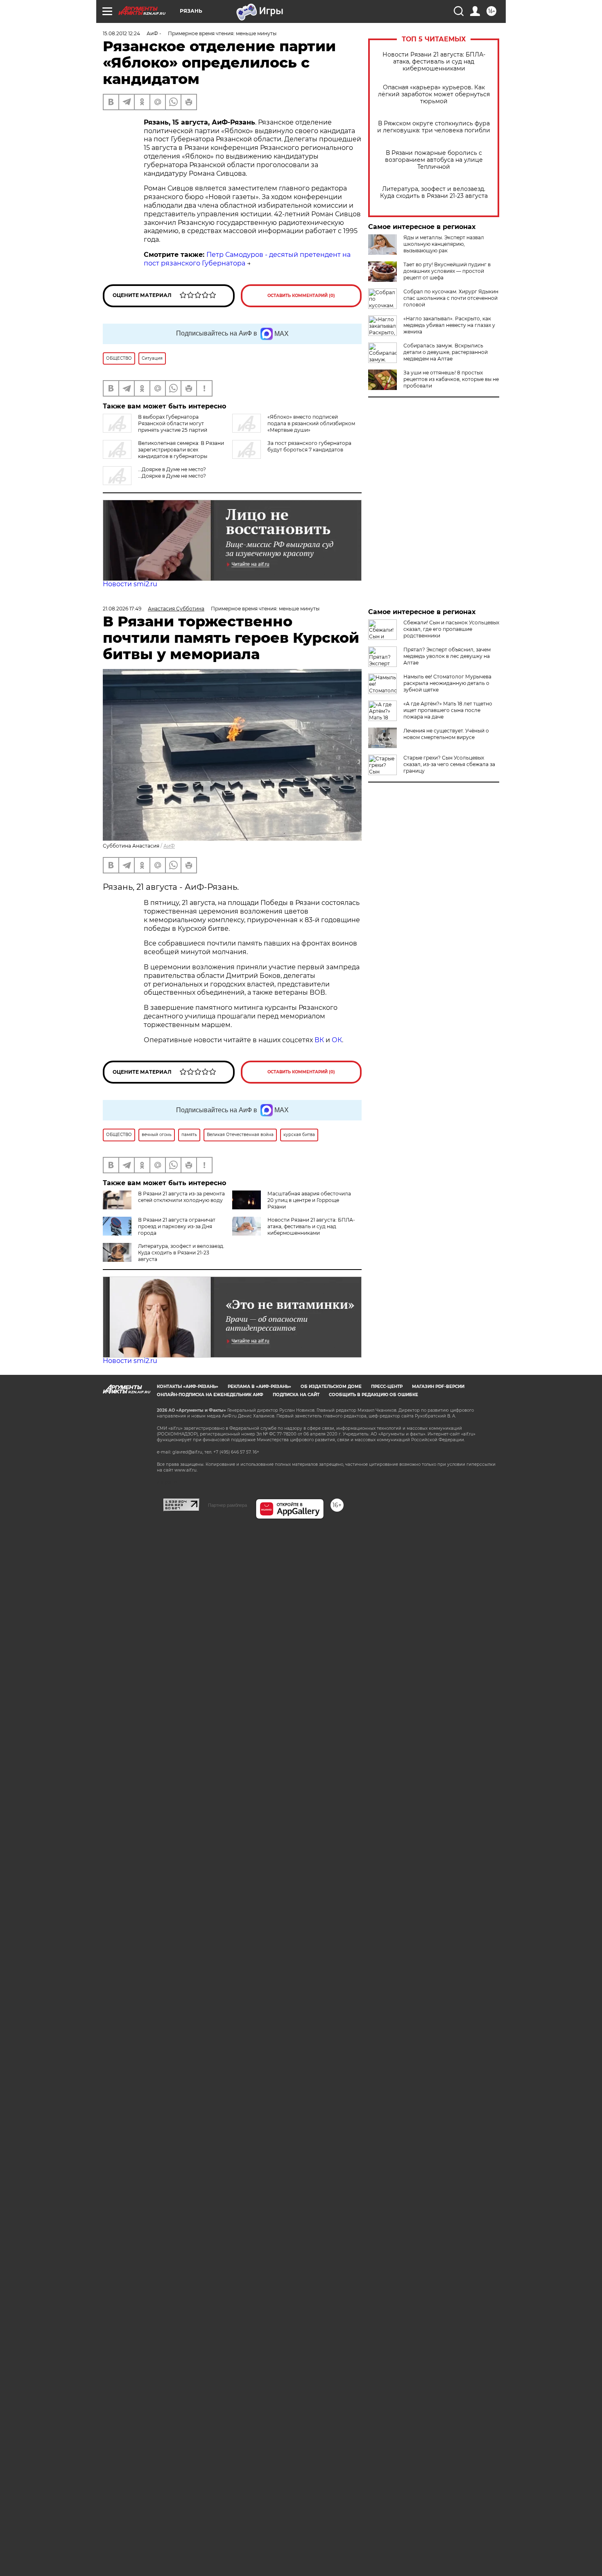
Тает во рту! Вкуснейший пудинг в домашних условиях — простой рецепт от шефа (447, 271)
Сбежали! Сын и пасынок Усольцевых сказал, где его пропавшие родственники (451, 629)
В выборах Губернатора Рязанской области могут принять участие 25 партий (173, 423)
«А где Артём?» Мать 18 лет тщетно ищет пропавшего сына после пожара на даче (448, 710)
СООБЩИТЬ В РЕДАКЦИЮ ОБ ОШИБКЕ (373, 1395)
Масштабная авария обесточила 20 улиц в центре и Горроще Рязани (309, 1200)
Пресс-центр (387, 1387)
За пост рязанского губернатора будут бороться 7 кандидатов (309, 446)
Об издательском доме (331, 1387)
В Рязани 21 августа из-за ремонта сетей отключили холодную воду (181, 1197)
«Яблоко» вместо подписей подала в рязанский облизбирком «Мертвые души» (311, 423)
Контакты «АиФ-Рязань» (188, 1387)
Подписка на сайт (296, 1395)
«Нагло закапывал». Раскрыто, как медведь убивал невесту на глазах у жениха (449, 325)
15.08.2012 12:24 (121, 33)
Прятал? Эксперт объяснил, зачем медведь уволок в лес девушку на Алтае (447, 656)
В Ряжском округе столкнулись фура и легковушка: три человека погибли (434, 127)
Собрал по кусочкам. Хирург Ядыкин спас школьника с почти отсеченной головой (451, 298)
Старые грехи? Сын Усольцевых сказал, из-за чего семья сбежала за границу (449, 764)
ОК (337, 1040)
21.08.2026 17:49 (122, 609)
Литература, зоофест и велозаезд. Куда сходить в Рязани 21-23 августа (434, 193)
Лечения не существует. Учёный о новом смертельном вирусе (446, 734)
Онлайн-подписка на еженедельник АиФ (210, 1395)
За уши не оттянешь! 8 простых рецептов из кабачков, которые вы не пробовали (451, 379)
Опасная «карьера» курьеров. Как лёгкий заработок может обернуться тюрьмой (434, 94)
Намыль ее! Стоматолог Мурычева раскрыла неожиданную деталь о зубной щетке (447, 683)
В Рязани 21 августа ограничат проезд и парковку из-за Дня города (177, 1226)
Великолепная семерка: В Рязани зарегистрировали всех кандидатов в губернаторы (181, 450)
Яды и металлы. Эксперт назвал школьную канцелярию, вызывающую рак (444, 244)
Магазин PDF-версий (438, 1387)
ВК (319, 1040)
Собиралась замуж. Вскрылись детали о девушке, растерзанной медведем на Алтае (446, 352)
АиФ (169, 846)
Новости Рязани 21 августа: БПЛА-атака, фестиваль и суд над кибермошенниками (434, 62)
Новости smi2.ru (130, 584)
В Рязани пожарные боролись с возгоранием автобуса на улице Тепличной (434, 160)
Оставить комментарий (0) (301, 296)
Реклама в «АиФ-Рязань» (259, 1387)
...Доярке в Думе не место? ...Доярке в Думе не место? (172, 473)
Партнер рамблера (227, 1505)
